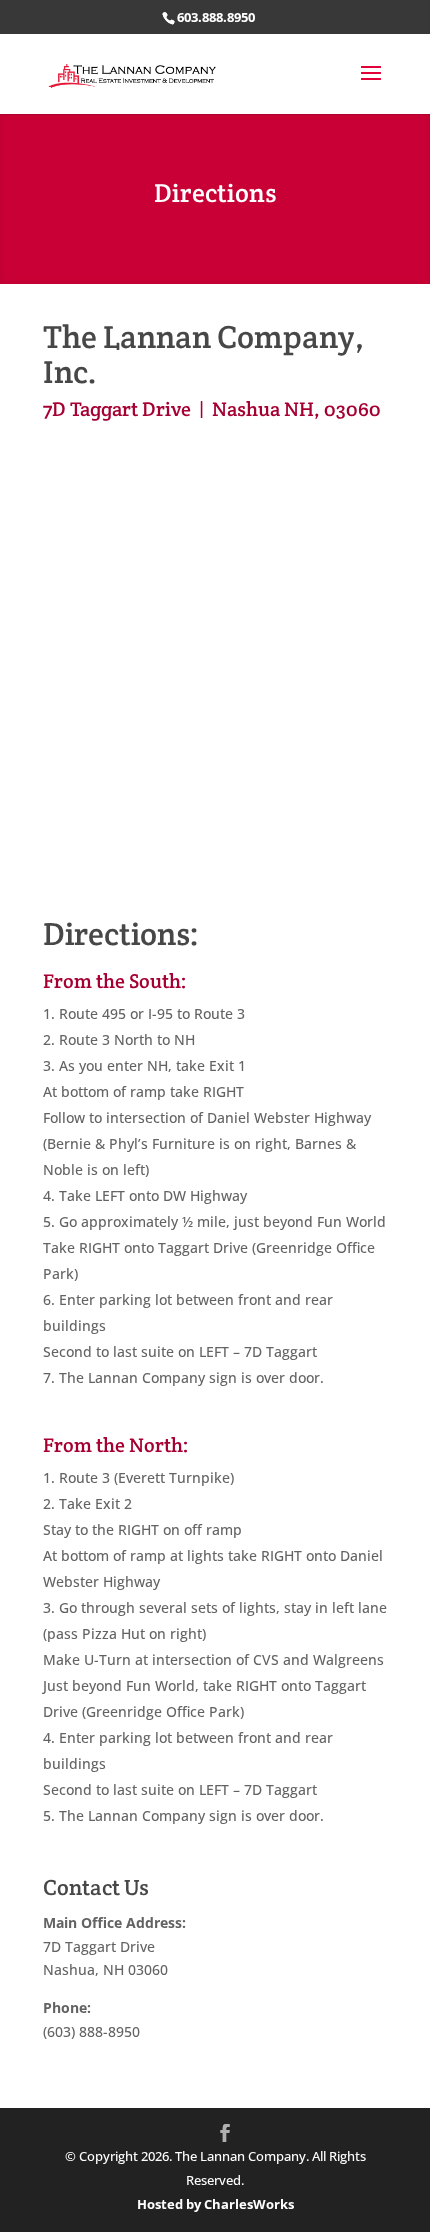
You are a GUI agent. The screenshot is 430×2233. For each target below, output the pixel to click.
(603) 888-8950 (91, 2031)
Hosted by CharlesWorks (215, 2204)
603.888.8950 (216, 17)
